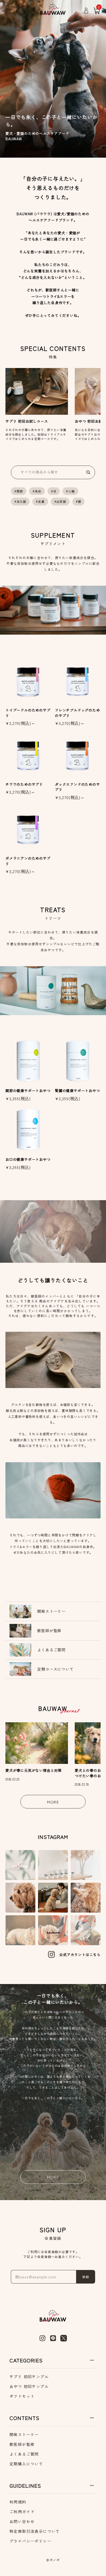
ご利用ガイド (22, 2512)
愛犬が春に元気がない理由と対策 (34, 1770)
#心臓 (70, 491)
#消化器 (20, 501)
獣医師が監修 (22, 2444)
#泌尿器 (60, 501)
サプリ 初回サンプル (29, 2377)
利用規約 (18, 2502)
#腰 (79, 501)
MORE (53, 1802)
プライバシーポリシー (30, 2541)
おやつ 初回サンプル (29, 2386)
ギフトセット (22, 2396)
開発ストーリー (24, 2434)
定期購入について (26, 2464)
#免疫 (37, 491)
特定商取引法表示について (35, 2531)
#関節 (19, 491)
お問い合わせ (22, 2521)
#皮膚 (40, 501)
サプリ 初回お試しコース (27, 421)
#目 (54, 491)
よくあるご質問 (24, 2454)
